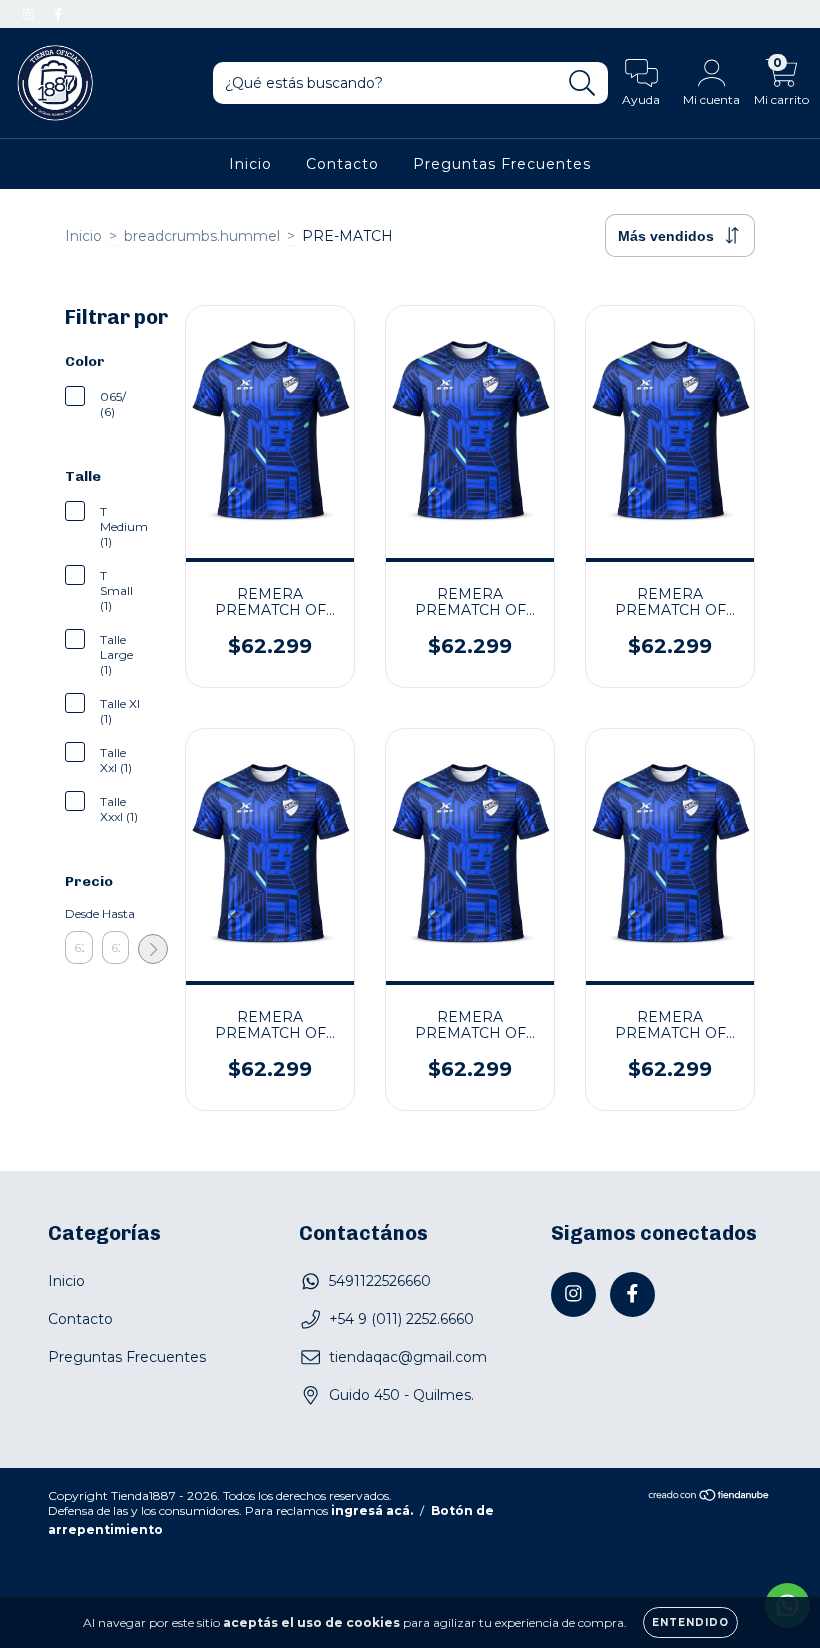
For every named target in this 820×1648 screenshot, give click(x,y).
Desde (79, 913)
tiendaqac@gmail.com (408, 1357)
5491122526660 (380, 1281)
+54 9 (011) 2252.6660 (401, 1319)
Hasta (116, 913)
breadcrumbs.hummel (202, 236)
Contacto (342, 164)
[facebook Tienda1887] (58, 14)
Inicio (250, 164)
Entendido (690, 1622)
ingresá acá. (372, 1510)
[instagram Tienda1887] (30, 14)
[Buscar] (582, 83)
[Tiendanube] (709, 1496)
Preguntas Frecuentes (502, 164)
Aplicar (153, 949)
